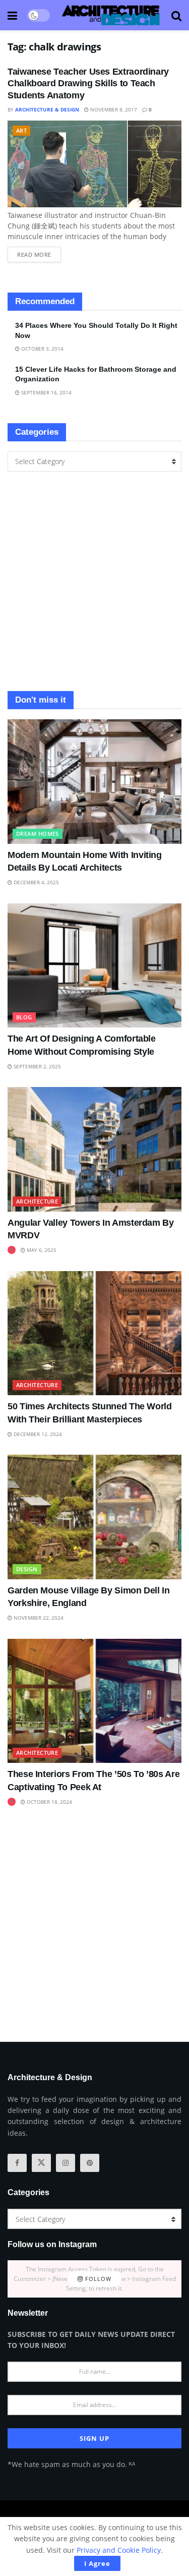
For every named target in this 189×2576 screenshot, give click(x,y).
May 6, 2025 (41, 1250)
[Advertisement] (94, 581)
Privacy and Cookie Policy (119, 2550)
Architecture (37, 1201)
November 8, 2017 (113, 109)
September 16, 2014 (46, 392)
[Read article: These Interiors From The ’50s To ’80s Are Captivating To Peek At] (94, 1701)
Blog (24, 1017)
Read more (39, 252)
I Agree (97, 2563)
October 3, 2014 (42, 349)
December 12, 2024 (37, 1434)
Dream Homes (38, 834)
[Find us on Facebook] (17, 2163)
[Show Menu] (12, 15)
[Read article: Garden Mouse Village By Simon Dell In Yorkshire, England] (94, 1517)
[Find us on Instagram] (66, 2163)
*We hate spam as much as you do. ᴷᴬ (71, 2464)
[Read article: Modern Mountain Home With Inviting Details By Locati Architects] (94, 782)
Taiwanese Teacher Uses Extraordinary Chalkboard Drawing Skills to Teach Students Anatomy (88, 83)
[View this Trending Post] (12, 1250)
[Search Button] (176, 15)
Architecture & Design (47, 109)
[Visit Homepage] (111, 15)
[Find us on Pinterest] (90, 2163)
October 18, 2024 (49, 1802)
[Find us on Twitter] (41, 2163)
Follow (97, 2279)
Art (21, 130)
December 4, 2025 (36, 882)
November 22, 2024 (38, 1618)
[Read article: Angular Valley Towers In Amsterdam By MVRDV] (94, 1149)
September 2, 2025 (37, 1066)
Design (27, 1569)
